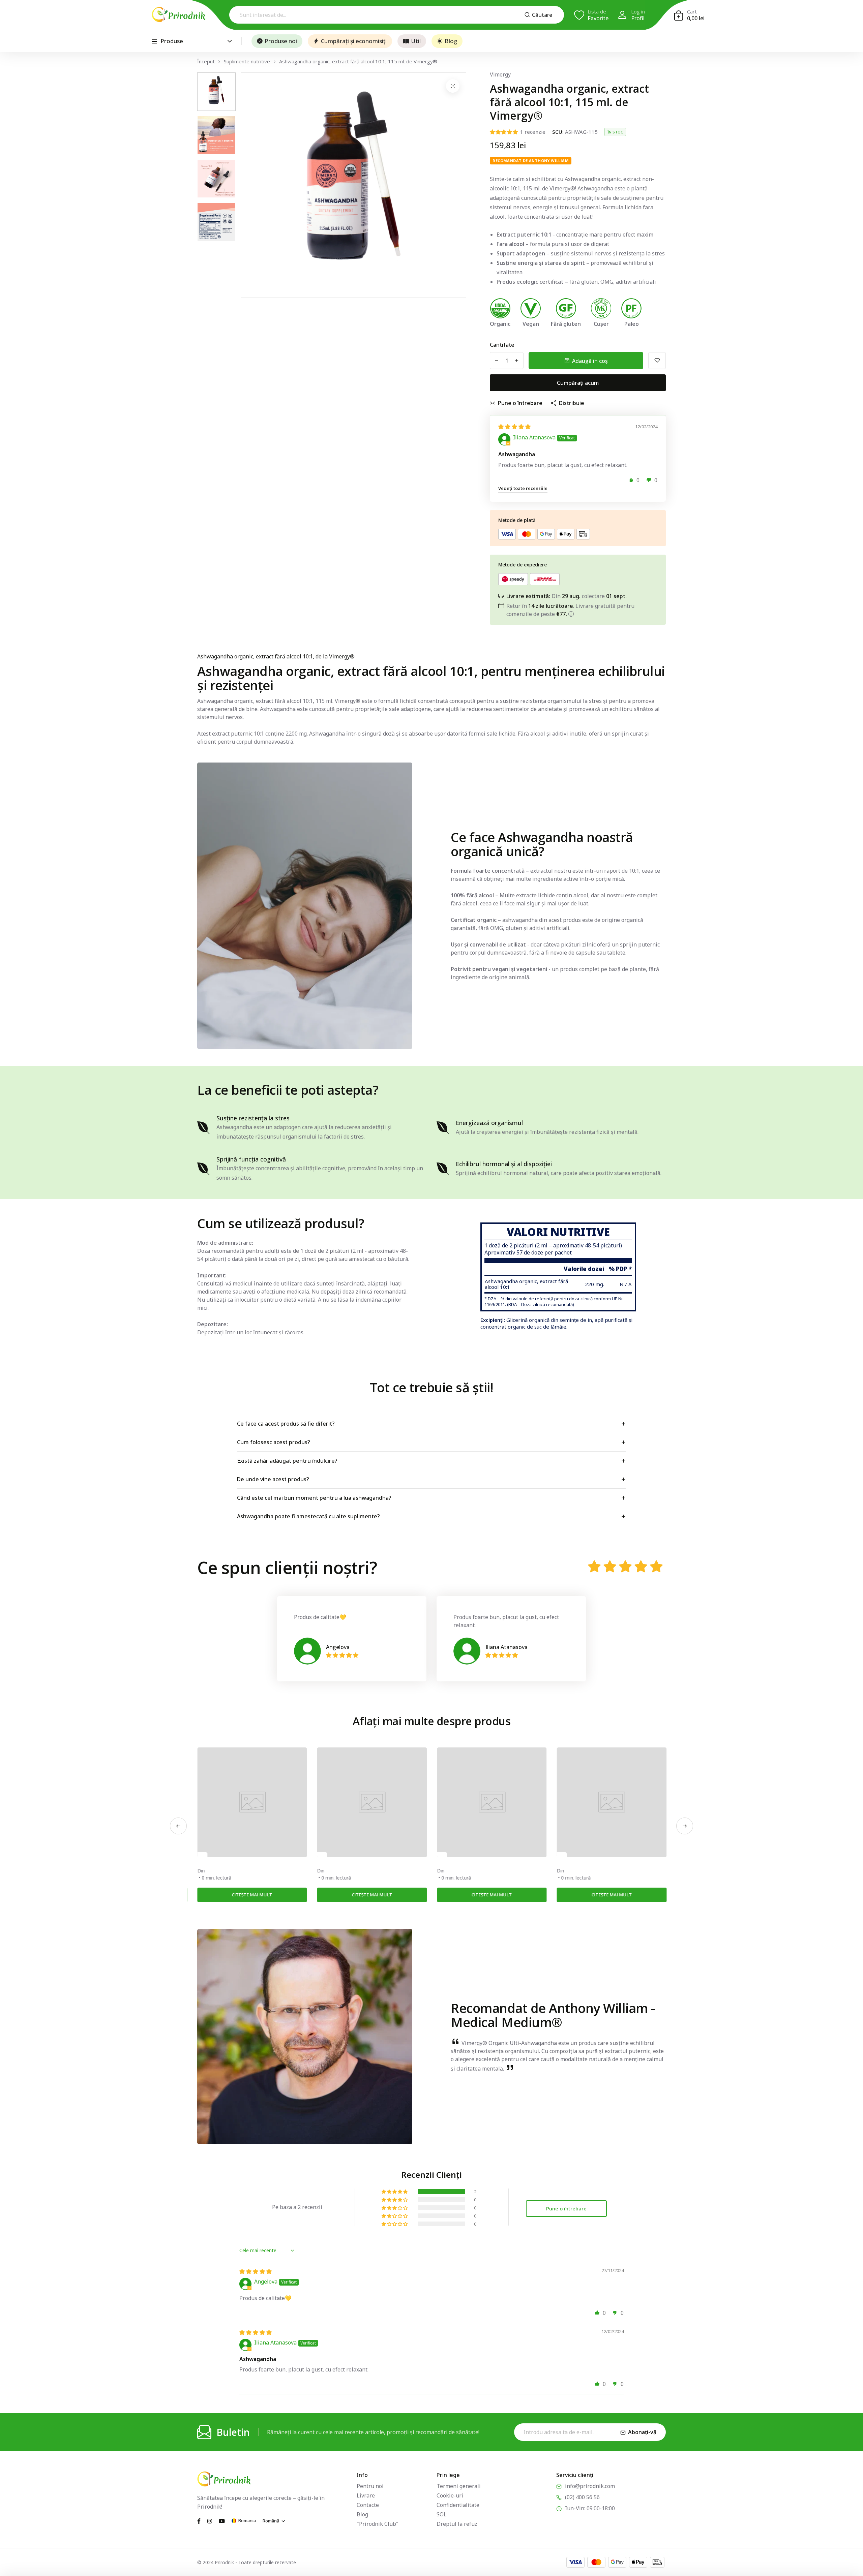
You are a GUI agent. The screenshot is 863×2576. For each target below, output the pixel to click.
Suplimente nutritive (247, 61)
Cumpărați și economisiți (354, 41)
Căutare (542, 15)
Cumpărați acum (578, 383)
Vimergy (500, 74)
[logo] (179, 14)
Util (416, 41)
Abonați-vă (642, 2432)
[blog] (202, 1855)
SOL (442, 2514)
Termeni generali (459, 2486)
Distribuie (572, 403)
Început (206, 61)
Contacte (368, 2505)
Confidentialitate (458, 2505)
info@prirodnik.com (590, 2486)
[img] (514, 427)
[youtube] (222, 2520)
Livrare (366, 2495)
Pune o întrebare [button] (566, 2208)
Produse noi (281, 41)
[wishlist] (657, 361)
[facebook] (199, 2520)
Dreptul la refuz (457, 2524)
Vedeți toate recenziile (523, 488)
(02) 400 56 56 (582, 2497)
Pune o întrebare (520, 403)
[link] (252, 1802)
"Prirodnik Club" (378, 2524)
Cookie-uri (450, 2495)
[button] (631, 480)
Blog (451, 41)
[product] (453, 86)
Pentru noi (370, 2486)
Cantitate (502, 345)
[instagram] (210, 2520)
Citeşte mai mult (252, 1895)
